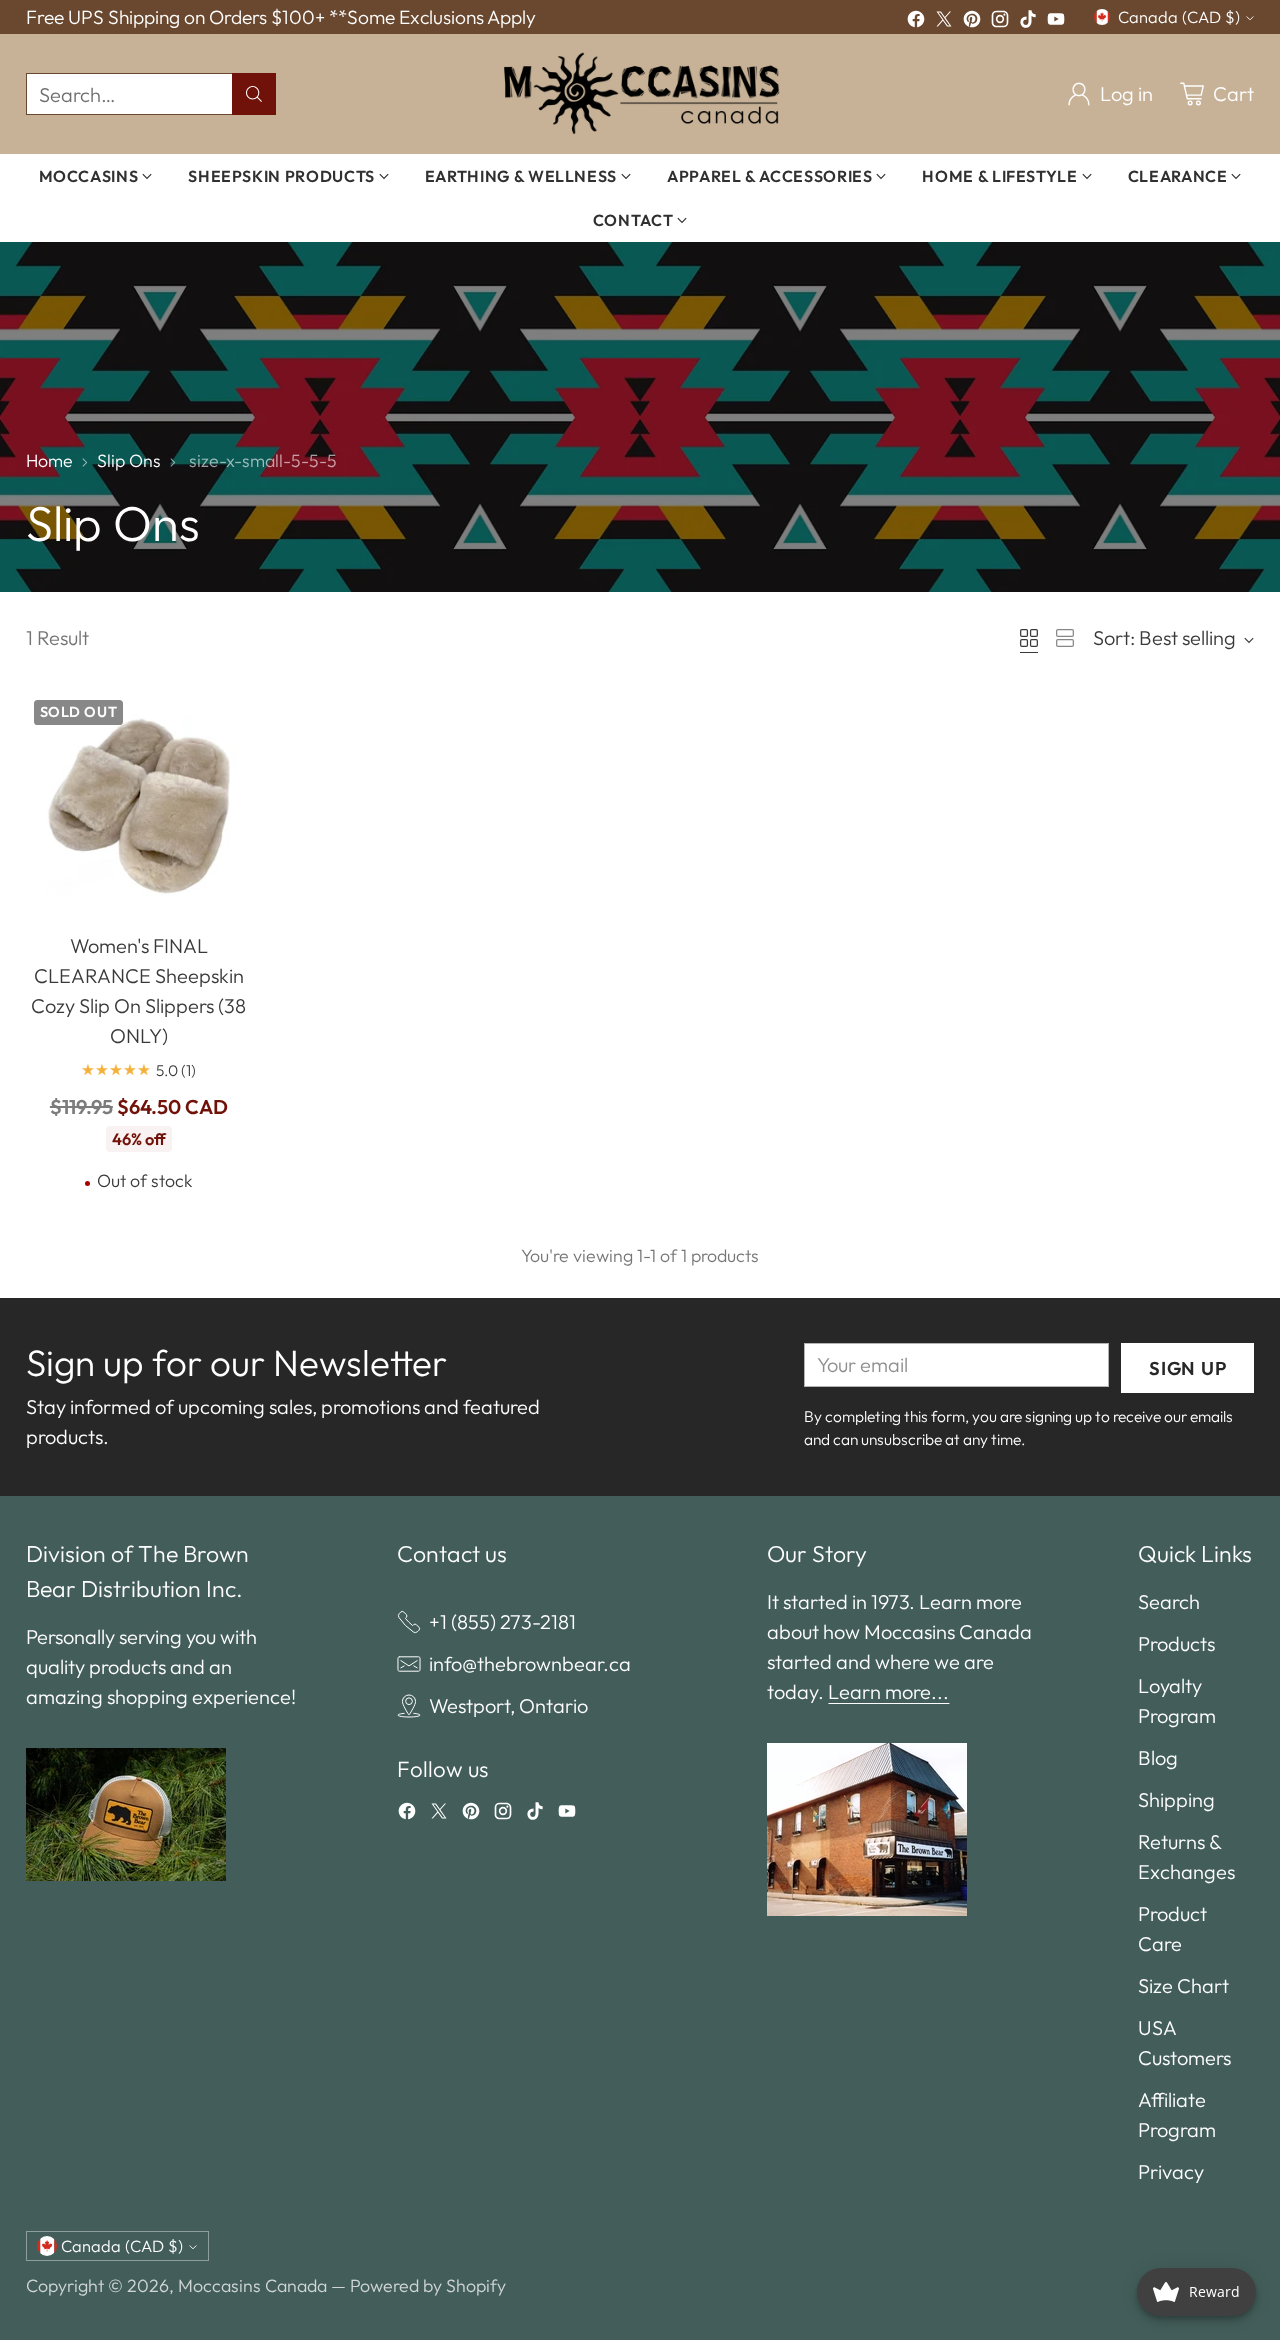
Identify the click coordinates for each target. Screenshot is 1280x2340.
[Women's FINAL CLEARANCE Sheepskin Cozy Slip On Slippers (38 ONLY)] (139, 805)
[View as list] (1065, 638)
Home (49, 460)
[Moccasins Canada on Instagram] (1000, 22)
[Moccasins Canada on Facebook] (916, 22)
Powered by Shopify (428, 2285)
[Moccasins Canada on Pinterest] (972, 22)
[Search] (254, 94)
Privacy (1171, 2171)
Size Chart (1183, 1985)
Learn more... (888, 1691)
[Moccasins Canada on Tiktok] (1028, 22)
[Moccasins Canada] (640, 94)
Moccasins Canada (252, 2285)
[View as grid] (1029, 638)
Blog (1158, 1757)
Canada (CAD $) (1179, 17)
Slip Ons (129, 460)
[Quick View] (226, 718)
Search (1169, 1601)
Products (1176, 1643)
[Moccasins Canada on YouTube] (1056, 22)
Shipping (1176, 1799)
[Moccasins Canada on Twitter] (944, 22)
